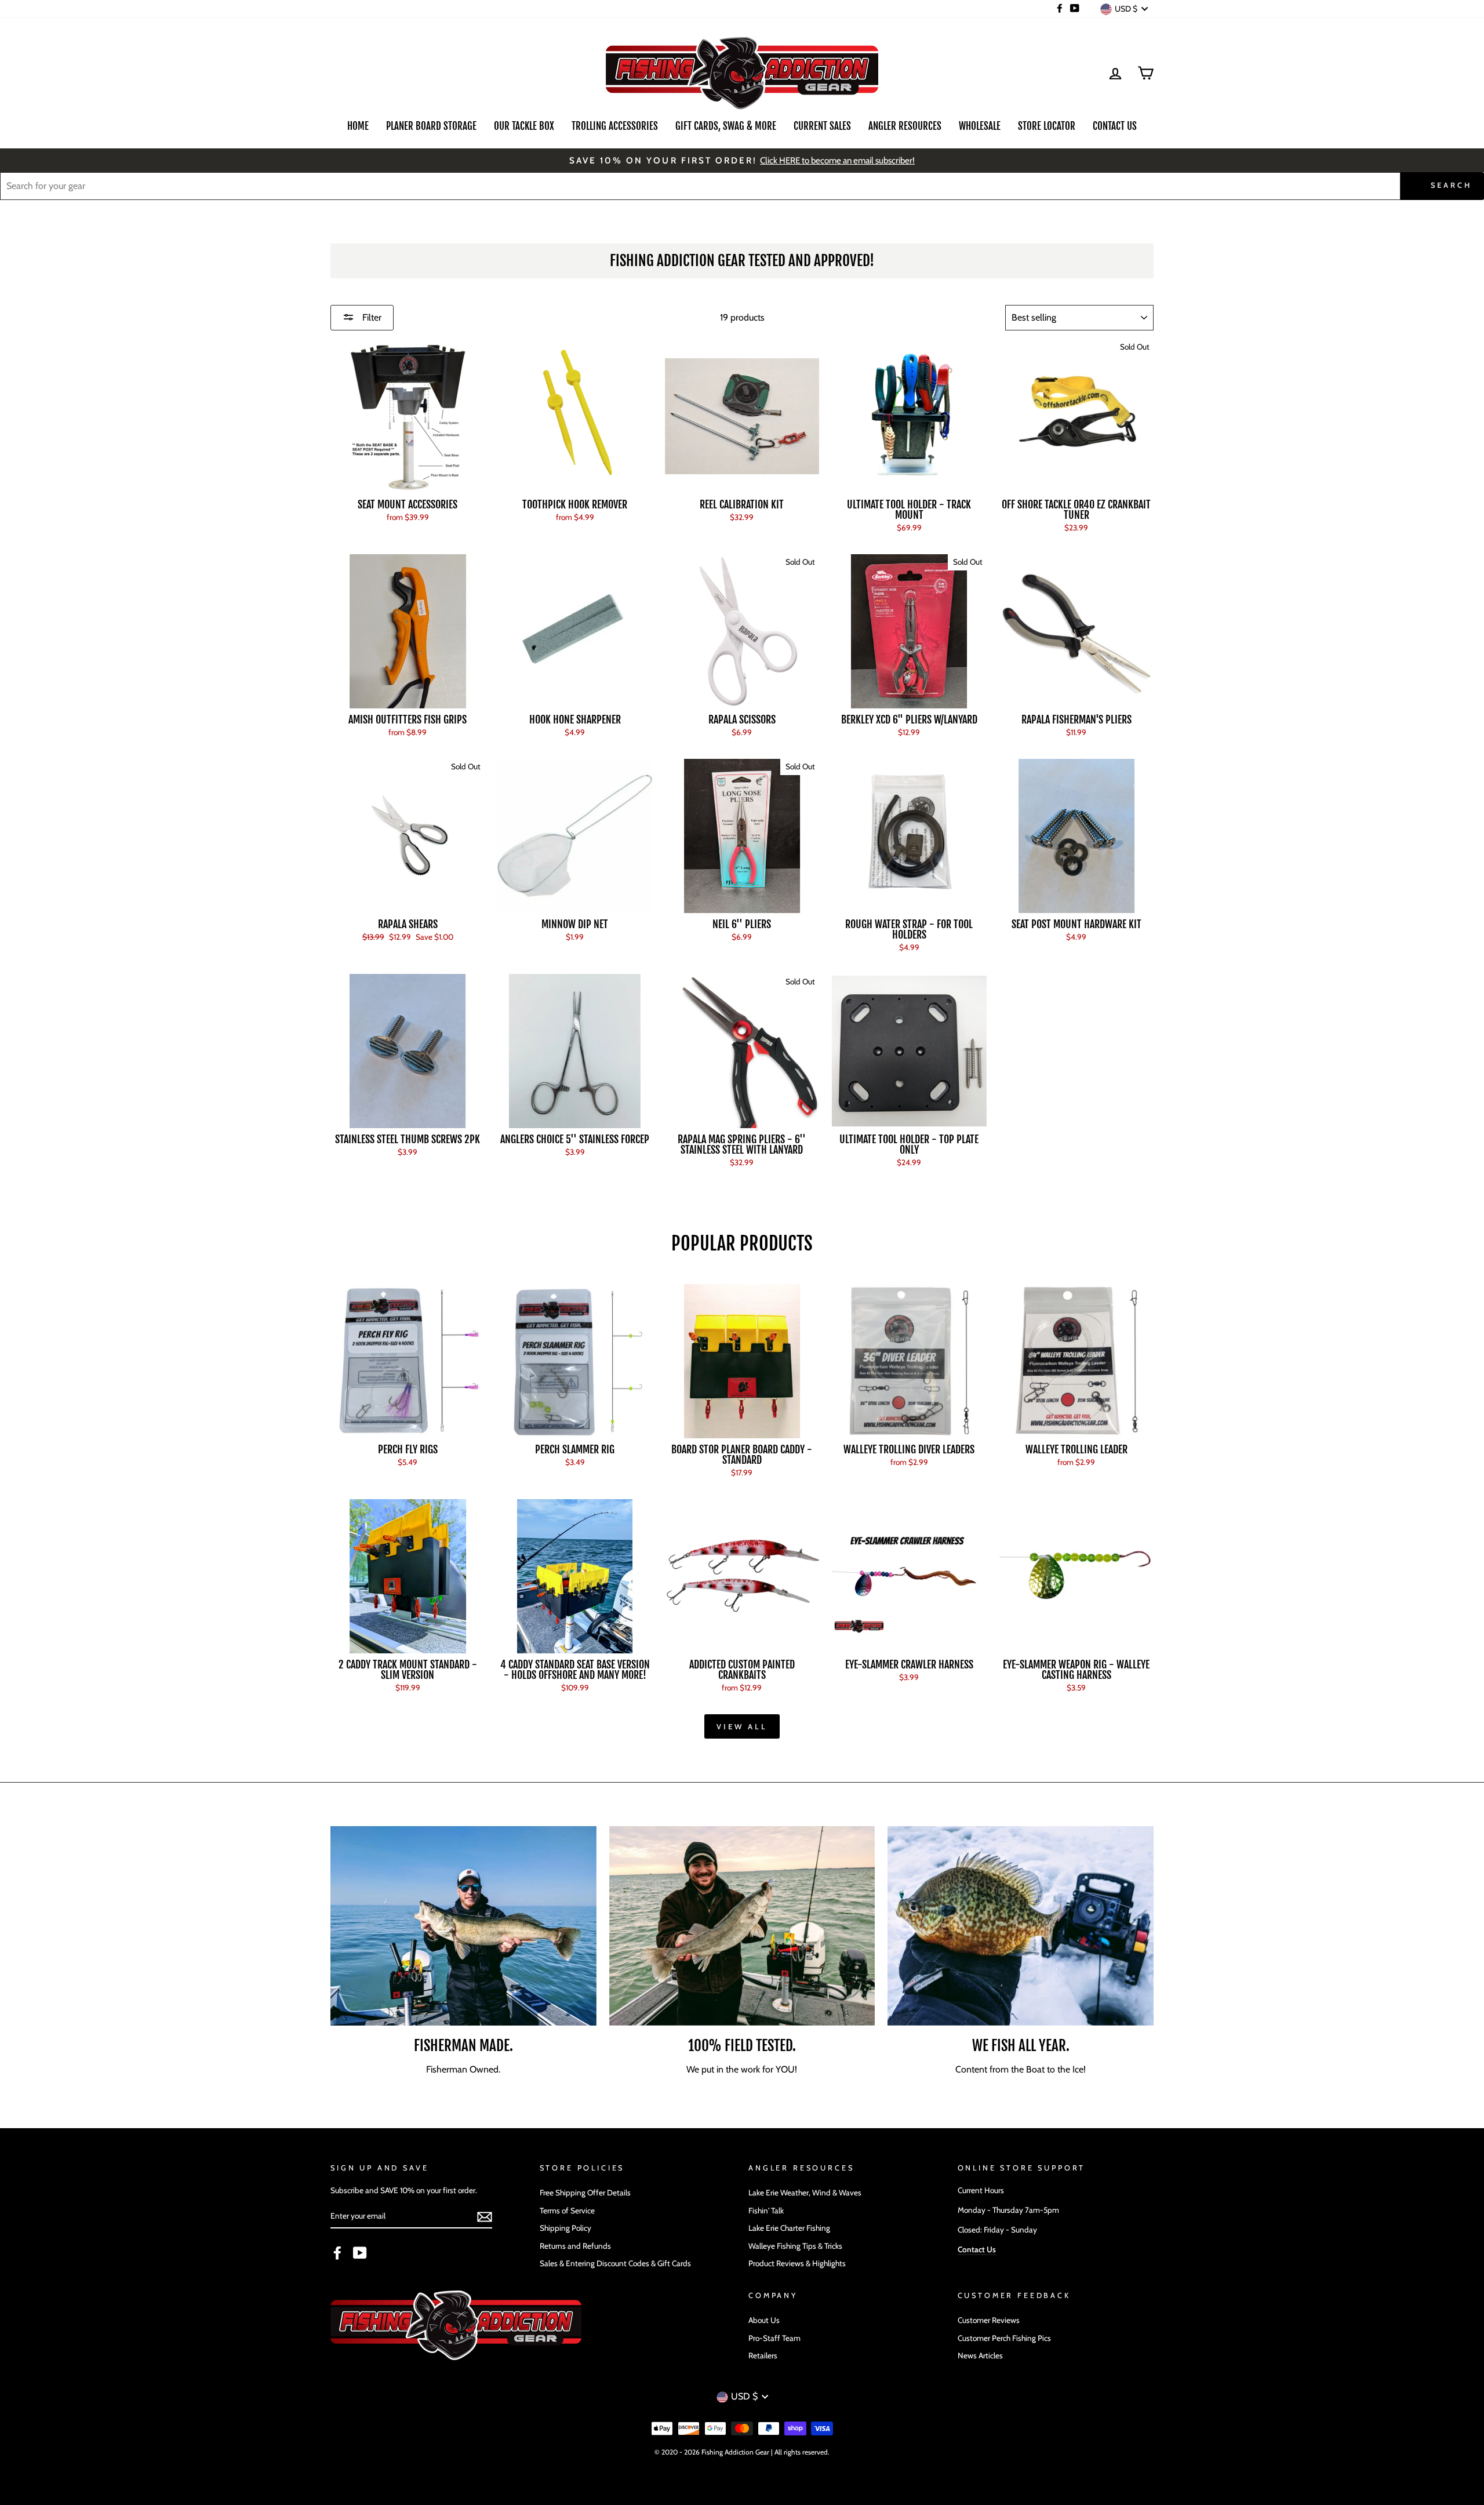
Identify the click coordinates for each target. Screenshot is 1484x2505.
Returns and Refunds (575, 2246)
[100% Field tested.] (742, 1926)
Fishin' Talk (766, 2210)
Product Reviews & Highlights (797, 2263)
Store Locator (1047, 126)
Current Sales (822, 126)
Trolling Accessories (615, 126)
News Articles (980, 2355)
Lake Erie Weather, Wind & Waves (805, 2193)
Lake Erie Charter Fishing (789, 2228)
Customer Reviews (989, 2320)
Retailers (763, 2355)
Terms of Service (567, 2210)
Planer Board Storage (431, 126)
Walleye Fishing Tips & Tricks (795, 2246)
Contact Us (1115, 126)
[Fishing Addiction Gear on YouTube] (360, 2253)
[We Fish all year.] (1021, 1926)
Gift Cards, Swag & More (726, 126)
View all (742, 1726)
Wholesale (980, 126)
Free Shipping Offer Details (585, 2193)
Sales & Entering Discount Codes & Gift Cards (615, 2263)
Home (358, 126)
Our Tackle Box (524, 126)
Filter (371, 317)
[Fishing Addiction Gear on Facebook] (337, 2253)
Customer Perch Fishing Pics (1004, 2338)
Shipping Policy (565, 2228)
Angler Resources (905, 126)
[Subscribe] (485, 2217)
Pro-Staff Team (774, 2338)
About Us (764, 2320)
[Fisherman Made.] (463, 1926)
